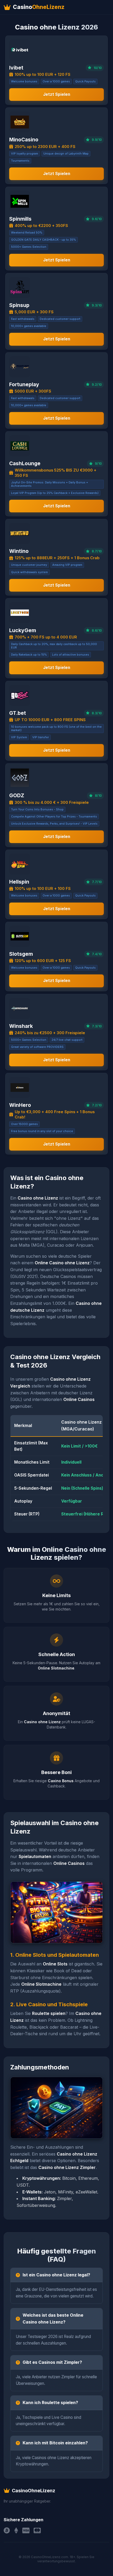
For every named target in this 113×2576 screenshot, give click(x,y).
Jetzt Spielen (57, 94)
